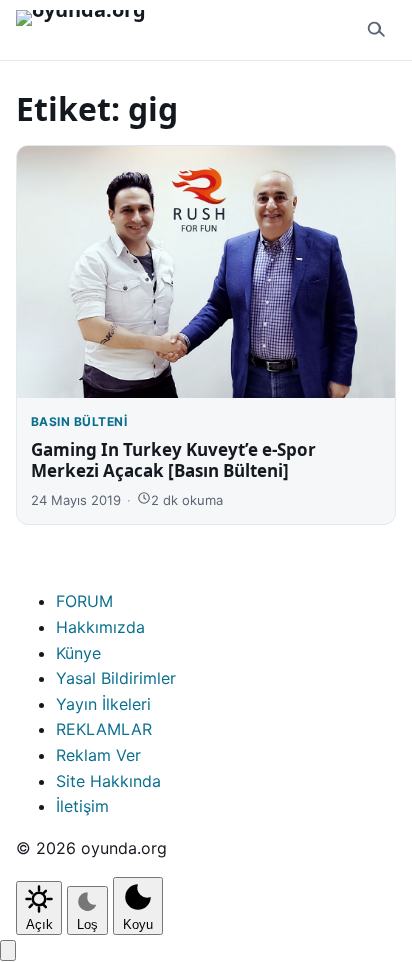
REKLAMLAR (104, 729)
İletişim (82, 806)
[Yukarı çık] (8, 950)
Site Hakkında (108, 781)
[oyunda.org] (90, 30)
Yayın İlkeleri (103, 704)
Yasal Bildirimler (116, 678)
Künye (78, 653)
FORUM (84, 601)
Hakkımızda (100, 627)
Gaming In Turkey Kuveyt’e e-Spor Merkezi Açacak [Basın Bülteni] (173, 460)
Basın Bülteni (79, 421)
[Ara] (376, 30)
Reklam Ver (98, 755)
